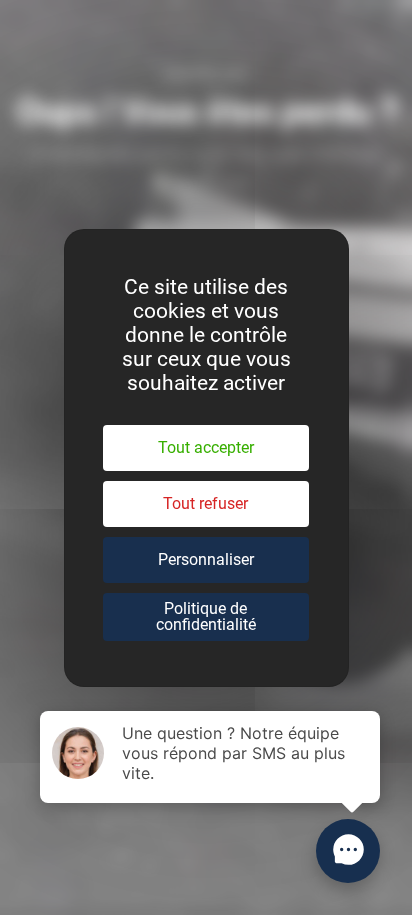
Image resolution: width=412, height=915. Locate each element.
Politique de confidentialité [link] (206, 616)
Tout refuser (205, 503)
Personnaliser (206, 559)
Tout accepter (206, 447)
